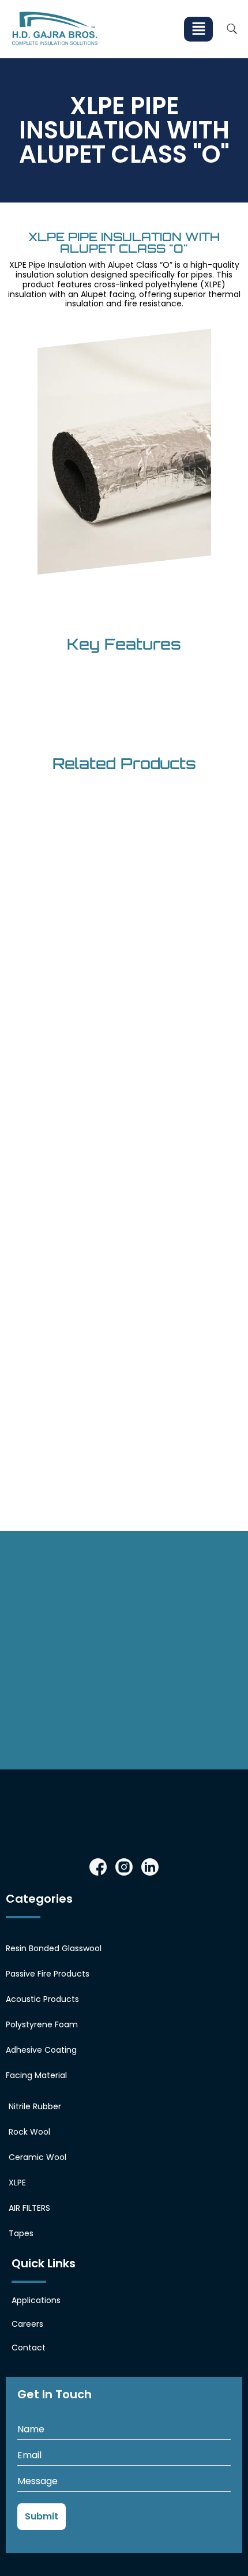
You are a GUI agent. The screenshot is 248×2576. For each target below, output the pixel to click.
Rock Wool (29, 2132)
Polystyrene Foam (42, 2024)
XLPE (17, 2183)
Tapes (21, 2233)
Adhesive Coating (41, 2050)
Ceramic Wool (37, 2157)
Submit (42, 2516)
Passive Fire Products (48, 1974)
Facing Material (36, 2075)
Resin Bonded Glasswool (54, 1948)
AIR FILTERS (29, 2208)
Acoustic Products (42, 1999)
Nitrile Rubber (35, 2106)
